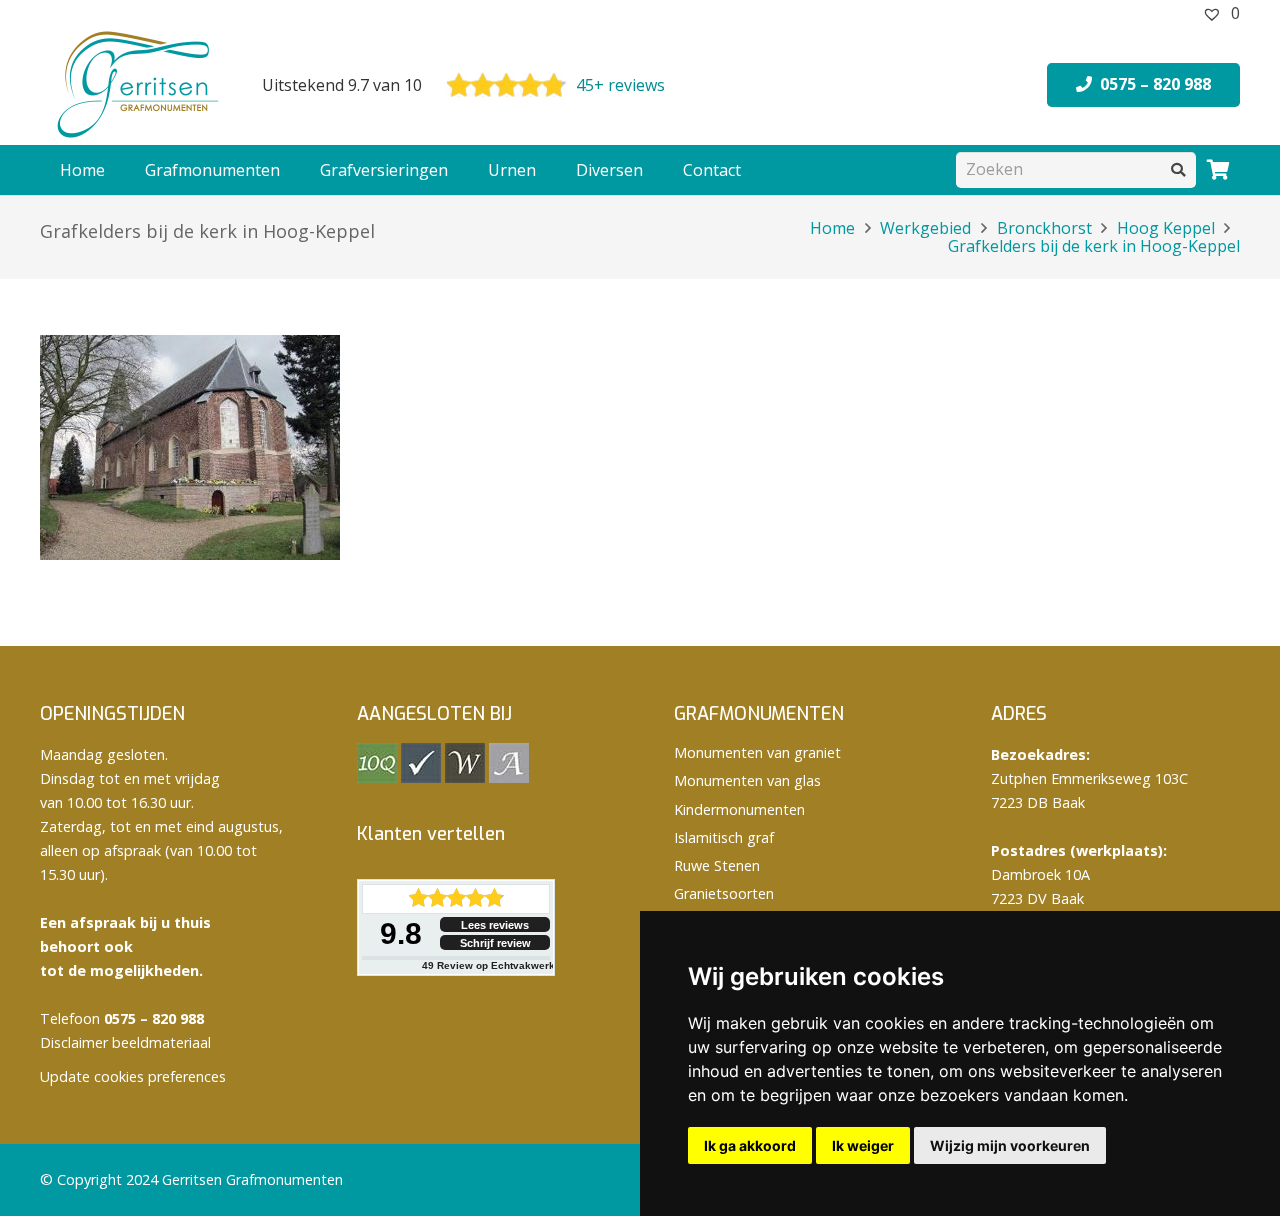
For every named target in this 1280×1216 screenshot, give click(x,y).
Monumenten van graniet (757, 752)
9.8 (401, 933)
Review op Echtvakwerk (488, 965)
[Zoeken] (1178, 169)
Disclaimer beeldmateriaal (125, 1042)
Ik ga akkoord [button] (750, 1145)
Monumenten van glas (747, 780)
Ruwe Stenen (717, 865)
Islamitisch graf (724, 837)
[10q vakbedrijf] (377, 777)
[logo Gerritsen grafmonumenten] (140, 85)
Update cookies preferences (133, 1076)
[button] (290, 170)
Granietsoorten (724, 893)
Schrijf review (495, 943)
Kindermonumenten (739, 809)
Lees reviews (495, 925)
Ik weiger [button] (863, 1145)
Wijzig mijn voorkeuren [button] (1010, 1145)
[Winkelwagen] (1218, 170)
